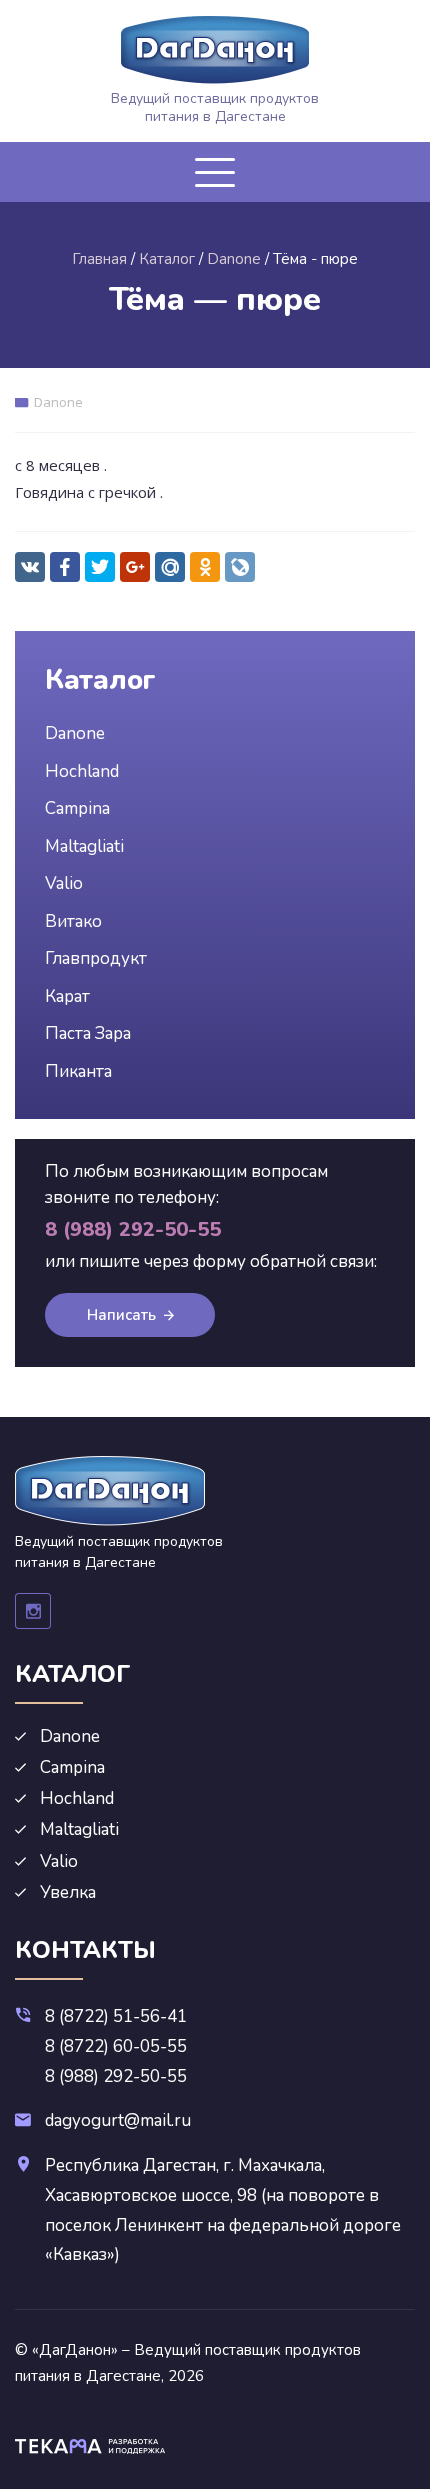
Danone (58, 402)
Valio (64, 883)
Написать (121, 1315)
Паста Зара (88, 1033)
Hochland (82, 771)
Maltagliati (84, 846)
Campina (77, 808)
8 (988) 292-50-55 (116, 2076)
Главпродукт (96, 958)
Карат (67, 996)
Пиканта (78, 1071)
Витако (73, 921)
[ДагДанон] (215, 50)
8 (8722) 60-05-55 (116, 2046)
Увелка (68, 1892)
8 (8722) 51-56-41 (116, 2016)
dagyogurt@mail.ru (118, 2120)
